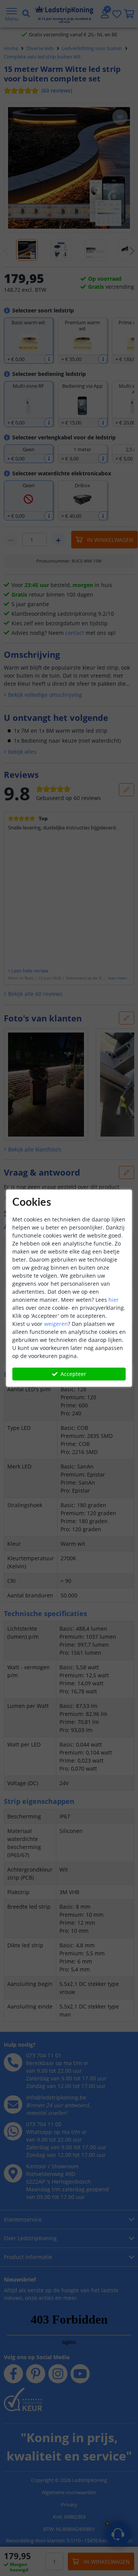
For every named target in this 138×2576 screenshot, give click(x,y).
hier (114, 1300)
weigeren (56, 1324)
